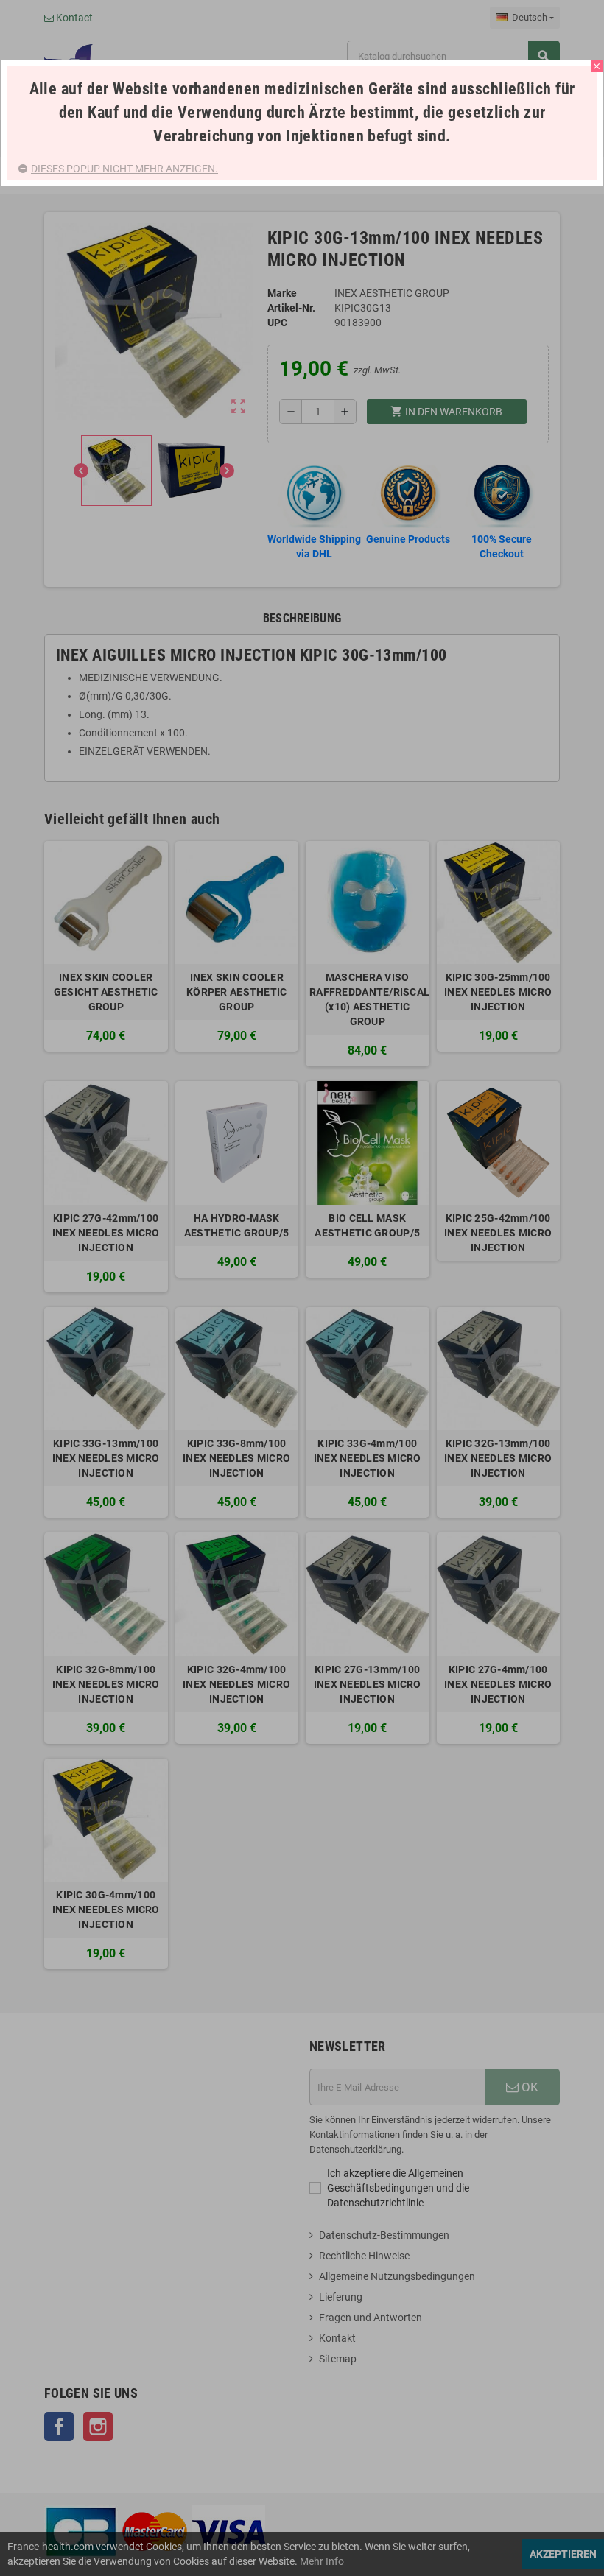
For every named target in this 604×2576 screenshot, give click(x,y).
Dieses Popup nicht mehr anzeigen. (124, 169)
